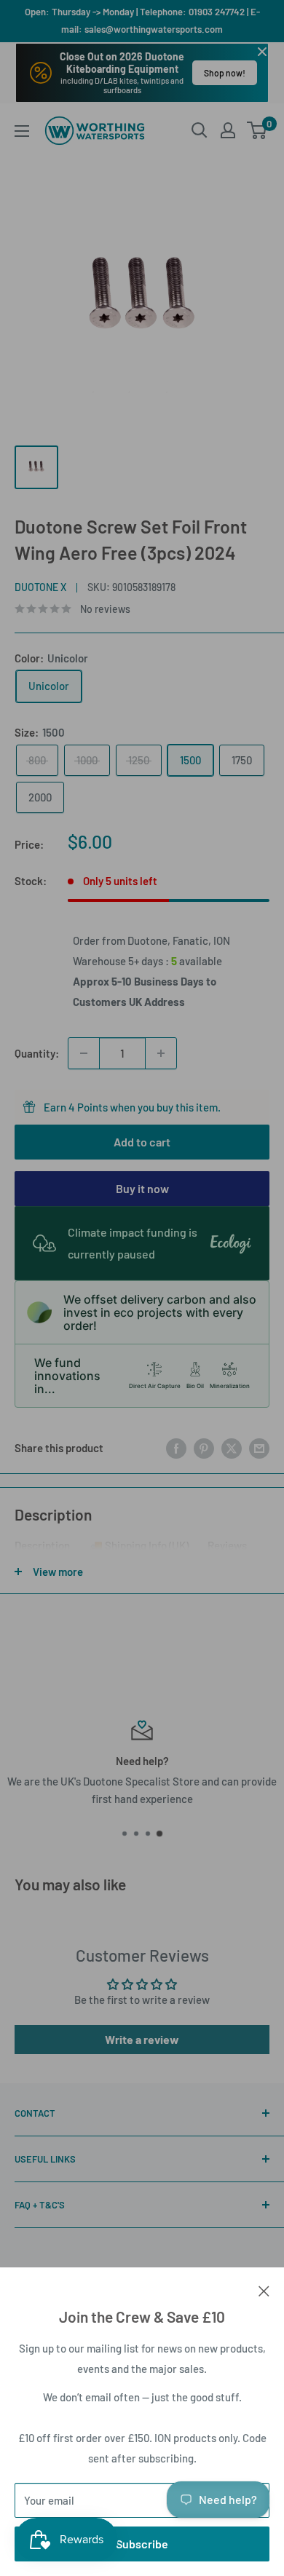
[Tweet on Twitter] (232, 1448)
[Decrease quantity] (84, 1053)
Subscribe (142, 2544)
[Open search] (200, 130)
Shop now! (225, 73)
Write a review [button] (142, 2039)
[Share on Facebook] (176, 1448)
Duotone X (40, 587)
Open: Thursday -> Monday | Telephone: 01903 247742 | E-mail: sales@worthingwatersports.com (142, 20)
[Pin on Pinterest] (204, 1448)
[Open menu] (22, 131)
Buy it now (142, 1188)
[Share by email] (259, 1448)
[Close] (264, 2289)
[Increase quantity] (161, 1053)
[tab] (42, 1548)
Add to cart (142, 1142)
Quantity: (37, 1053)
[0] (257, 130)
